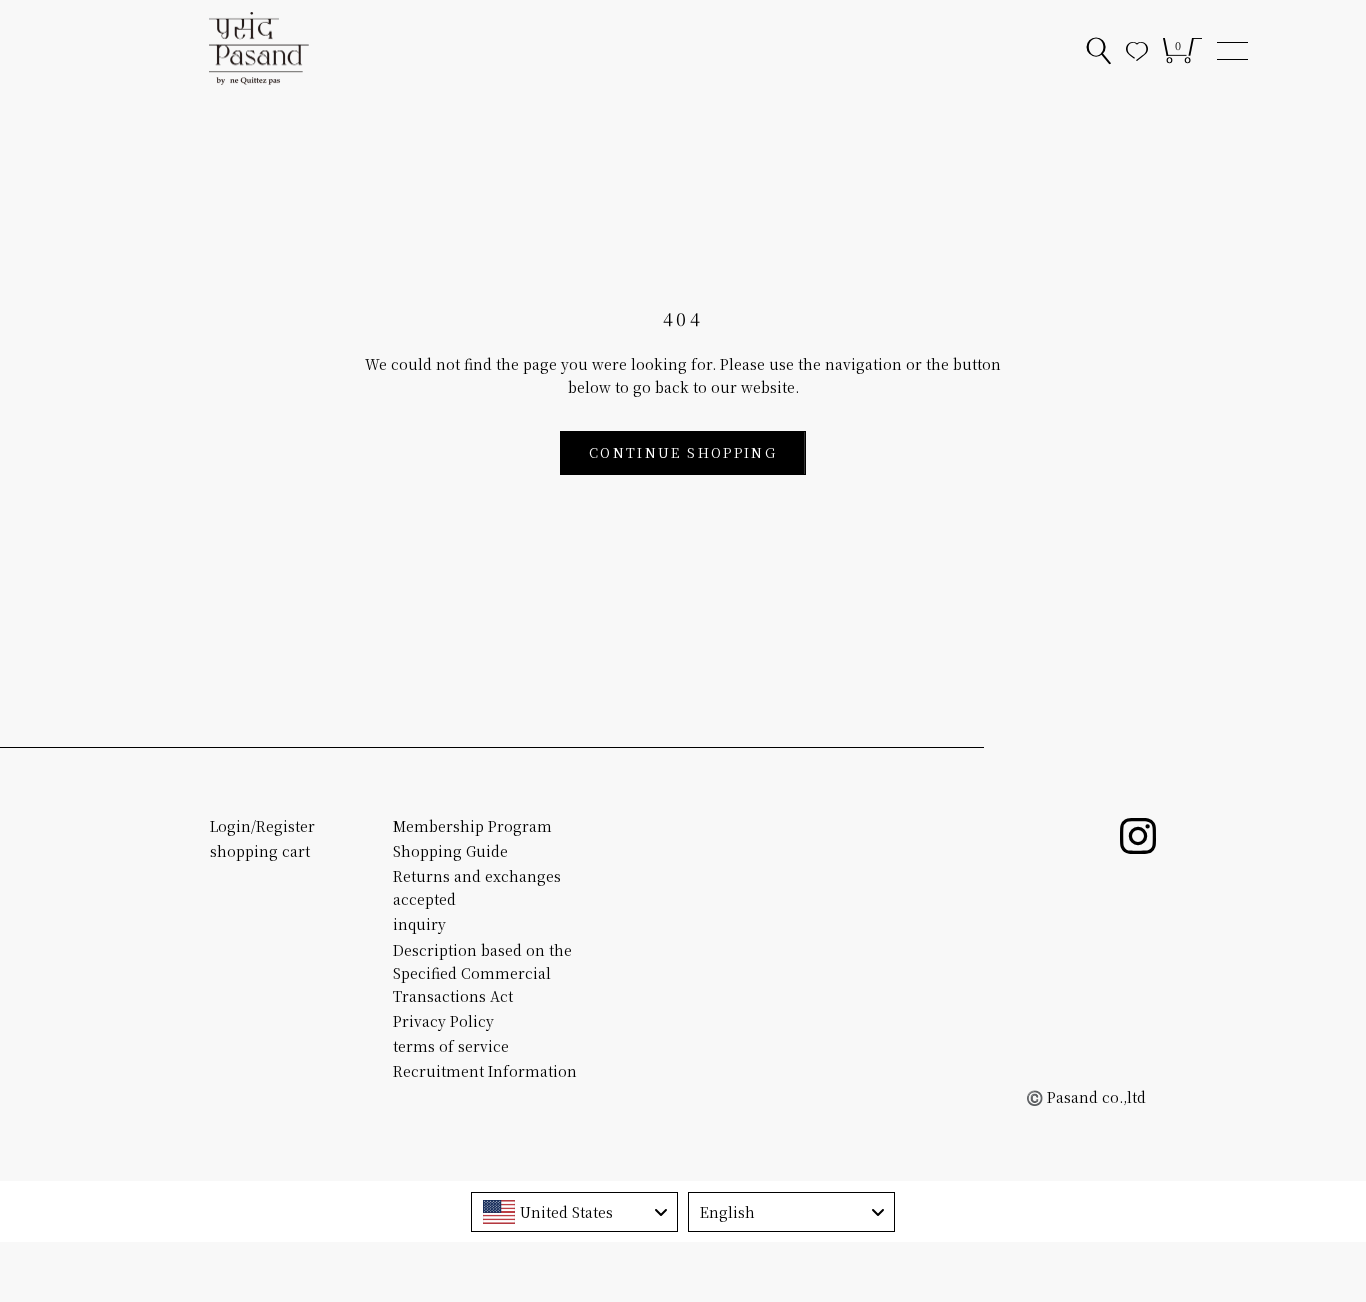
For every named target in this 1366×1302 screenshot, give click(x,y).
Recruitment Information (485, 1071)
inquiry (419, 924)
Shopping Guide (450, 851)
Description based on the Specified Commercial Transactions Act (482, 973)
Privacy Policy (443, 1021)
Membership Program (472, 826)
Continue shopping (683, 452)
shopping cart (260, 851)
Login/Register (262, 826)
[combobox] (574, 1212)
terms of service (451, 1046)
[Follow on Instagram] (1138, 836)
